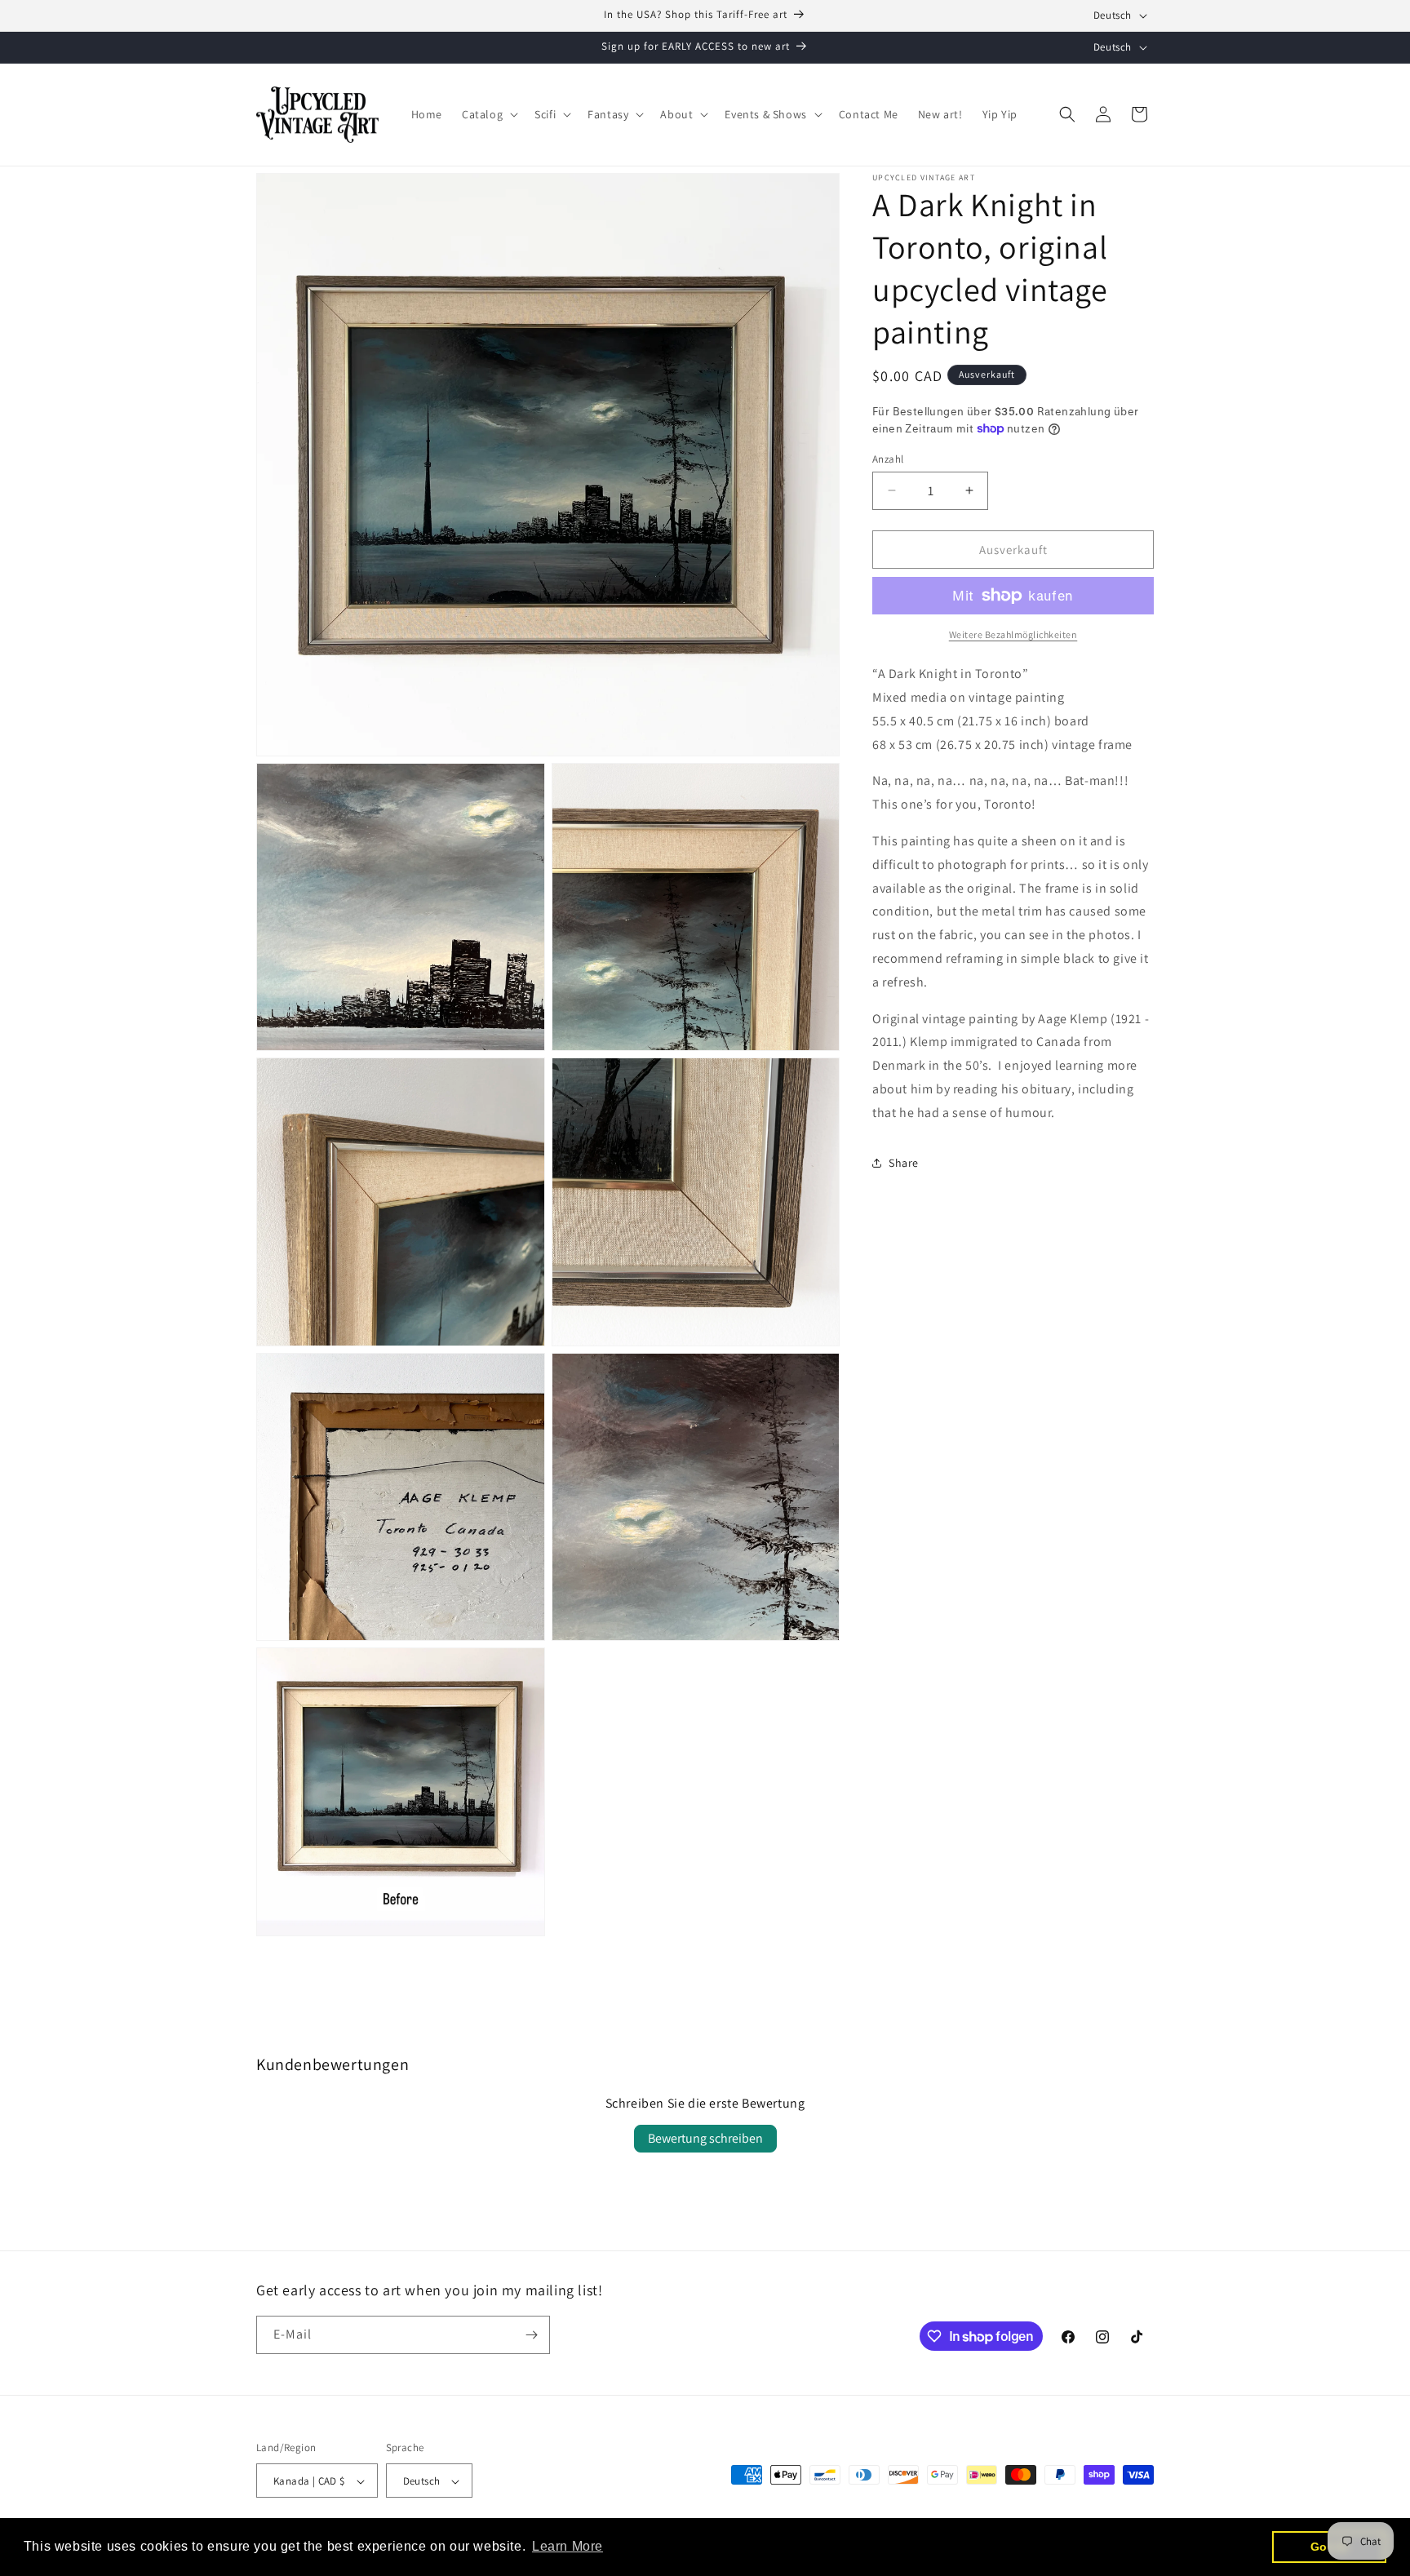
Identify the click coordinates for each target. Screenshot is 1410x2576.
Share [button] (904, 1162)
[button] (488, 114)
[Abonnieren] (531, 2335)
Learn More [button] (568, 2546)
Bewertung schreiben (705, 2138)
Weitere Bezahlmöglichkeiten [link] (1013, 634)
